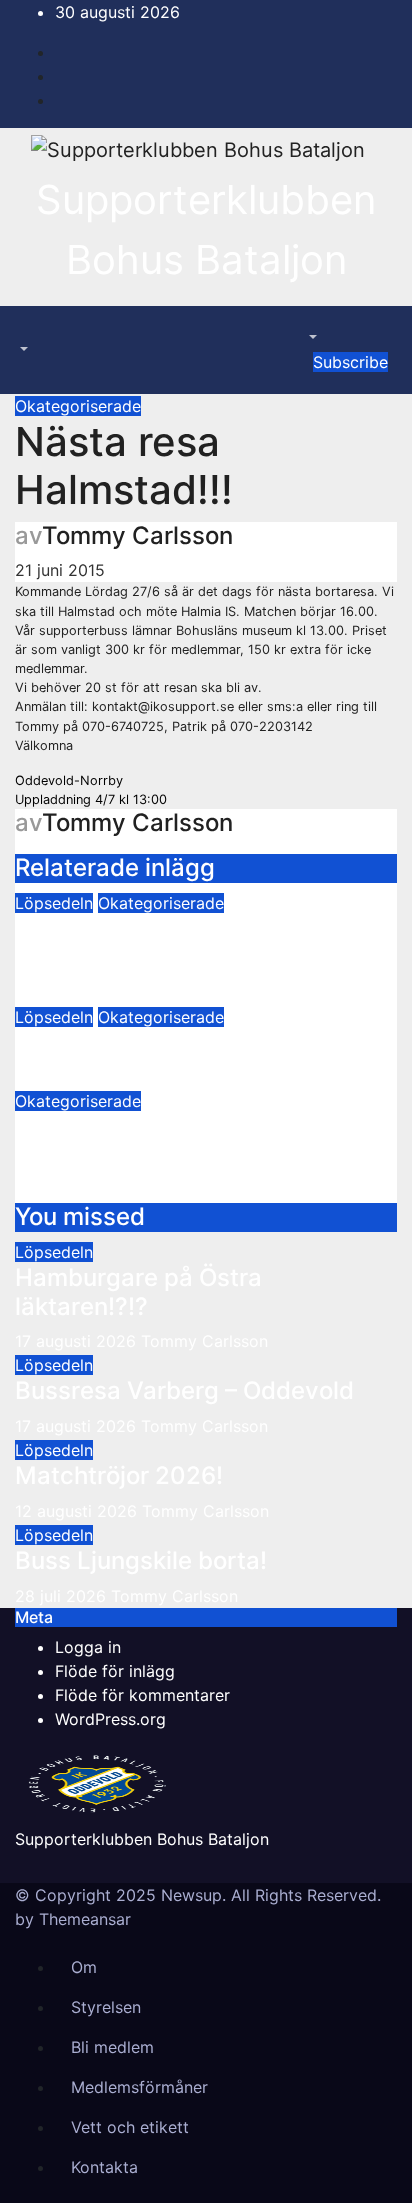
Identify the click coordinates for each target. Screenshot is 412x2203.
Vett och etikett (130, 2127)
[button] (22, 350)
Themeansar (85, 1919)
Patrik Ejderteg (199, 1191)
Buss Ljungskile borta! (141, 1560)
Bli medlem (112, 2047)
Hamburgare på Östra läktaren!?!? (138, 1292)
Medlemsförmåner (139, 2087)
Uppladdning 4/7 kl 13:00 (91, 799)
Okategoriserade (78, 406)
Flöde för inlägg (115, 1671)
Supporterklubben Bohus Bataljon (142, 1839)
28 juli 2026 (63, 1596)
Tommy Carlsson (137, 535)
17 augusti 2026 (78, 1341)
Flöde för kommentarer (142, 1695)
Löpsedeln (54, 903)
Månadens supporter (134, 1042)
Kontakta (104, 2167)
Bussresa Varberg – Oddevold (184, 1390)
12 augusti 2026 (78, 1511)
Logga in (88, 1647)
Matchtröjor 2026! (119, 1475)
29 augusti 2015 (76, 1191)
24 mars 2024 (68, 1077)
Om (84, 1967)
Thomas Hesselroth (193, 993)
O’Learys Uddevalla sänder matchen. (169, 943)
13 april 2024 (65, 993)
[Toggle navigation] (29, 332)
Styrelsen (106, 2007)
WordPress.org (110, 1719)
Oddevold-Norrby (69, 780)
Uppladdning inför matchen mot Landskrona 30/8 (195, 1141)
